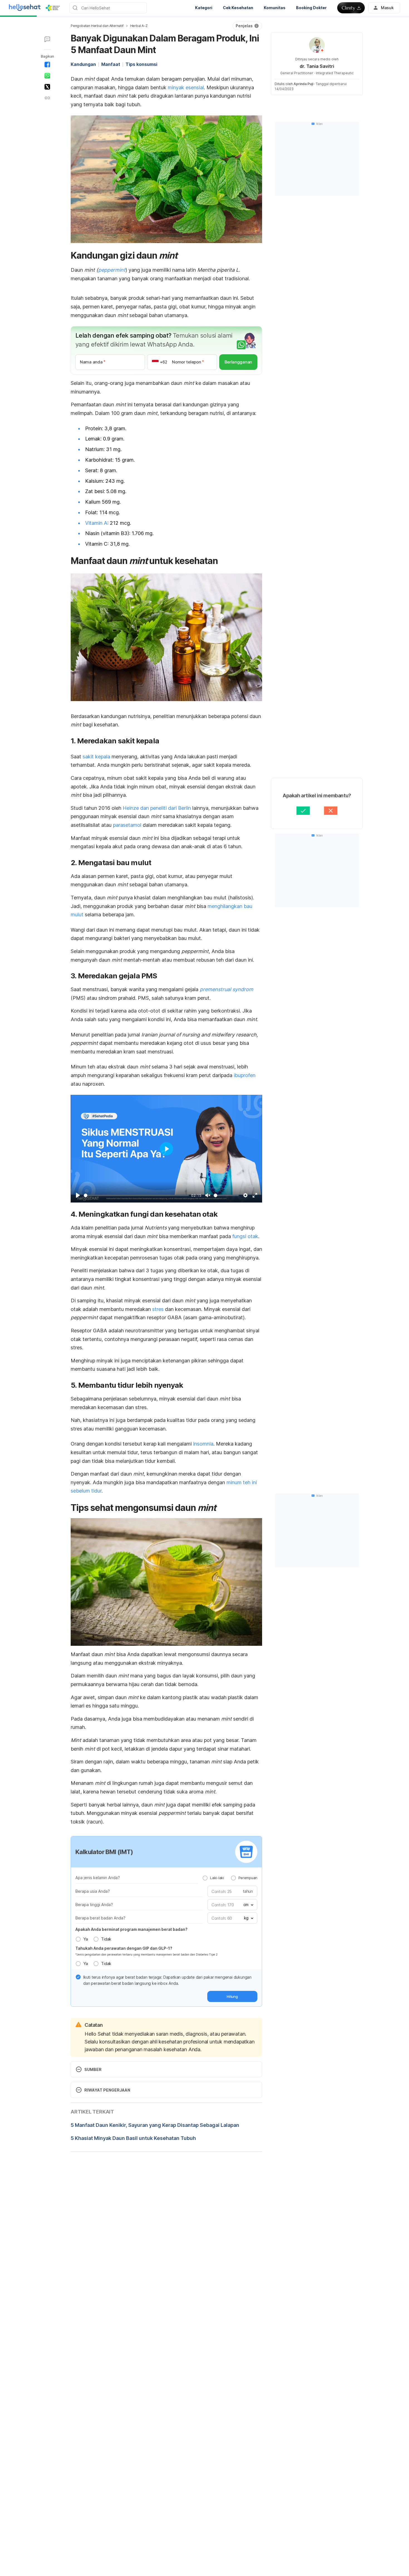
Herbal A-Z (139, 26)
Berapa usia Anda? (93, 1891)
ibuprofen (245, 1075)
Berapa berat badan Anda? (100, 1918)
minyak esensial (186, 87)
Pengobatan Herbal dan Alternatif (97, 26)
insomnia (203, 1444)
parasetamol (127, 825)
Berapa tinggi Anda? (94, 1905)
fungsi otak (245, 1236)
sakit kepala (96, 757)
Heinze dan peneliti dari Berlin (157, 808)
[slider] (136, 1195)
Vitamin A (96, 523)
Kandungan (83, 64)
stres (158, 1309)
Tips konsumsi (141, 64)
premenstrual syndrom (226, 989)
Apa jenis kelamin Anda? (98, 1878)
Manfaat (111, 64)
